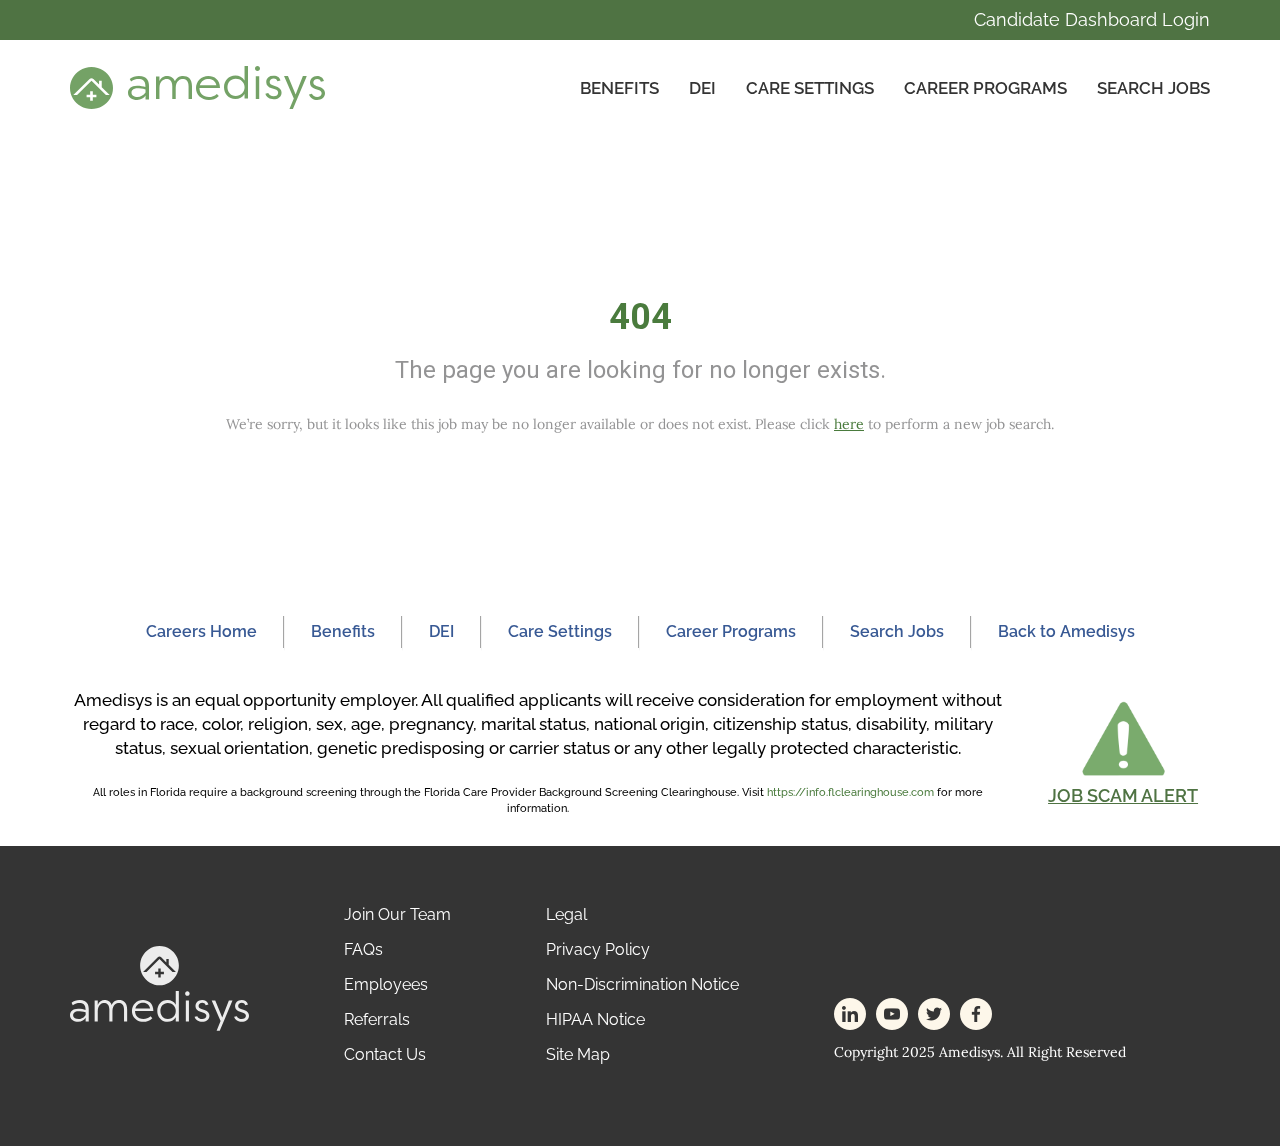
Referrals (377, 1019)
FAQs (363, 949)
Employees (386, 984)
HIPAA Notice (595, 1019)
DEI (702, 88)
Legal (566, 914)
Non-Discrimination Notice (642, 984)
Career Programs (985, 88)
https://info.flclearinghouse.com (850, 792)
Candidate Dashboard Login (1092, 19)
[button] (1123, 752)
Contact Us (385, 1054)
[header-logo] (197, 87)
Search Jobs (1153, 88)
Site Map (578, 1054)
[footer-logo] (159, 987)
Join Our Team (397, 914)
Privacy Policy (598, 949)
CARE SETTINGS (810, 88)
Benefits (619, 88)
